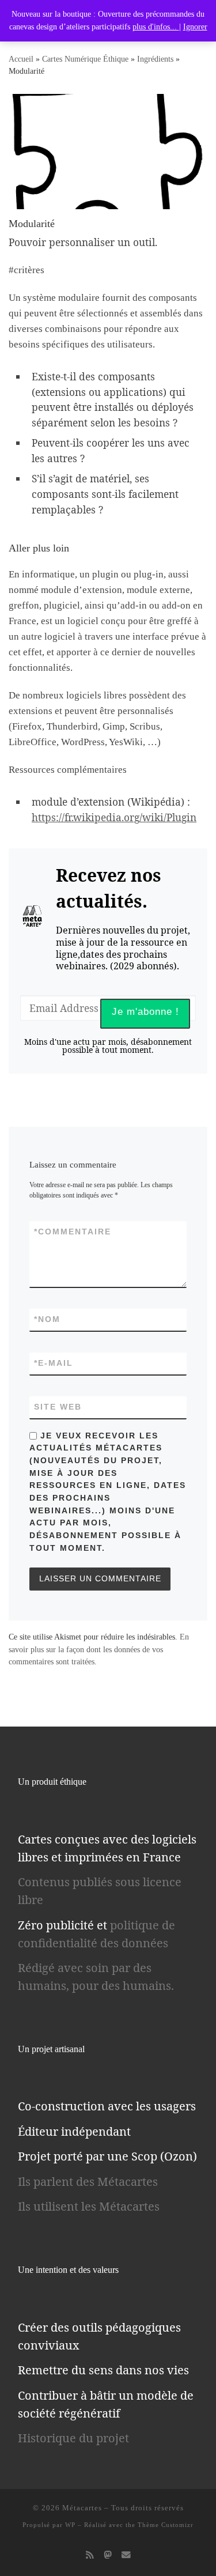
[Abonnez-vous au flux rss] (90, 2555)
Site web (58, 1407)
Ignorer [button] (195, 27)
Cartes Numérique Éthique (85, 59)
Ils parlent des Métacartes (88, 2182)
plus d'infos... (156, 27)
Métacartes (82, 2508)
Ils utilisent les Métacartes (89, 2206)
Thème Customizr (166, 2525)
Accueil (21, 59)
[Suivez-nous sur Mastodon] (108, 2555)
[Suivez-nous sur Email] (126, 2555)
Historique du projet (73, 2438)
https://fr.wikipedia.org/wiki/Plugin (114, 817)
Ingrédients (155, 59)
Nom (47, 1319)
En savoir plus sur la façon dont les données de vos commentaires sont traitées (99, 1649)
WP (70, 2525)
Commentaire (73, 1232)
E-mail (54, 1363)
